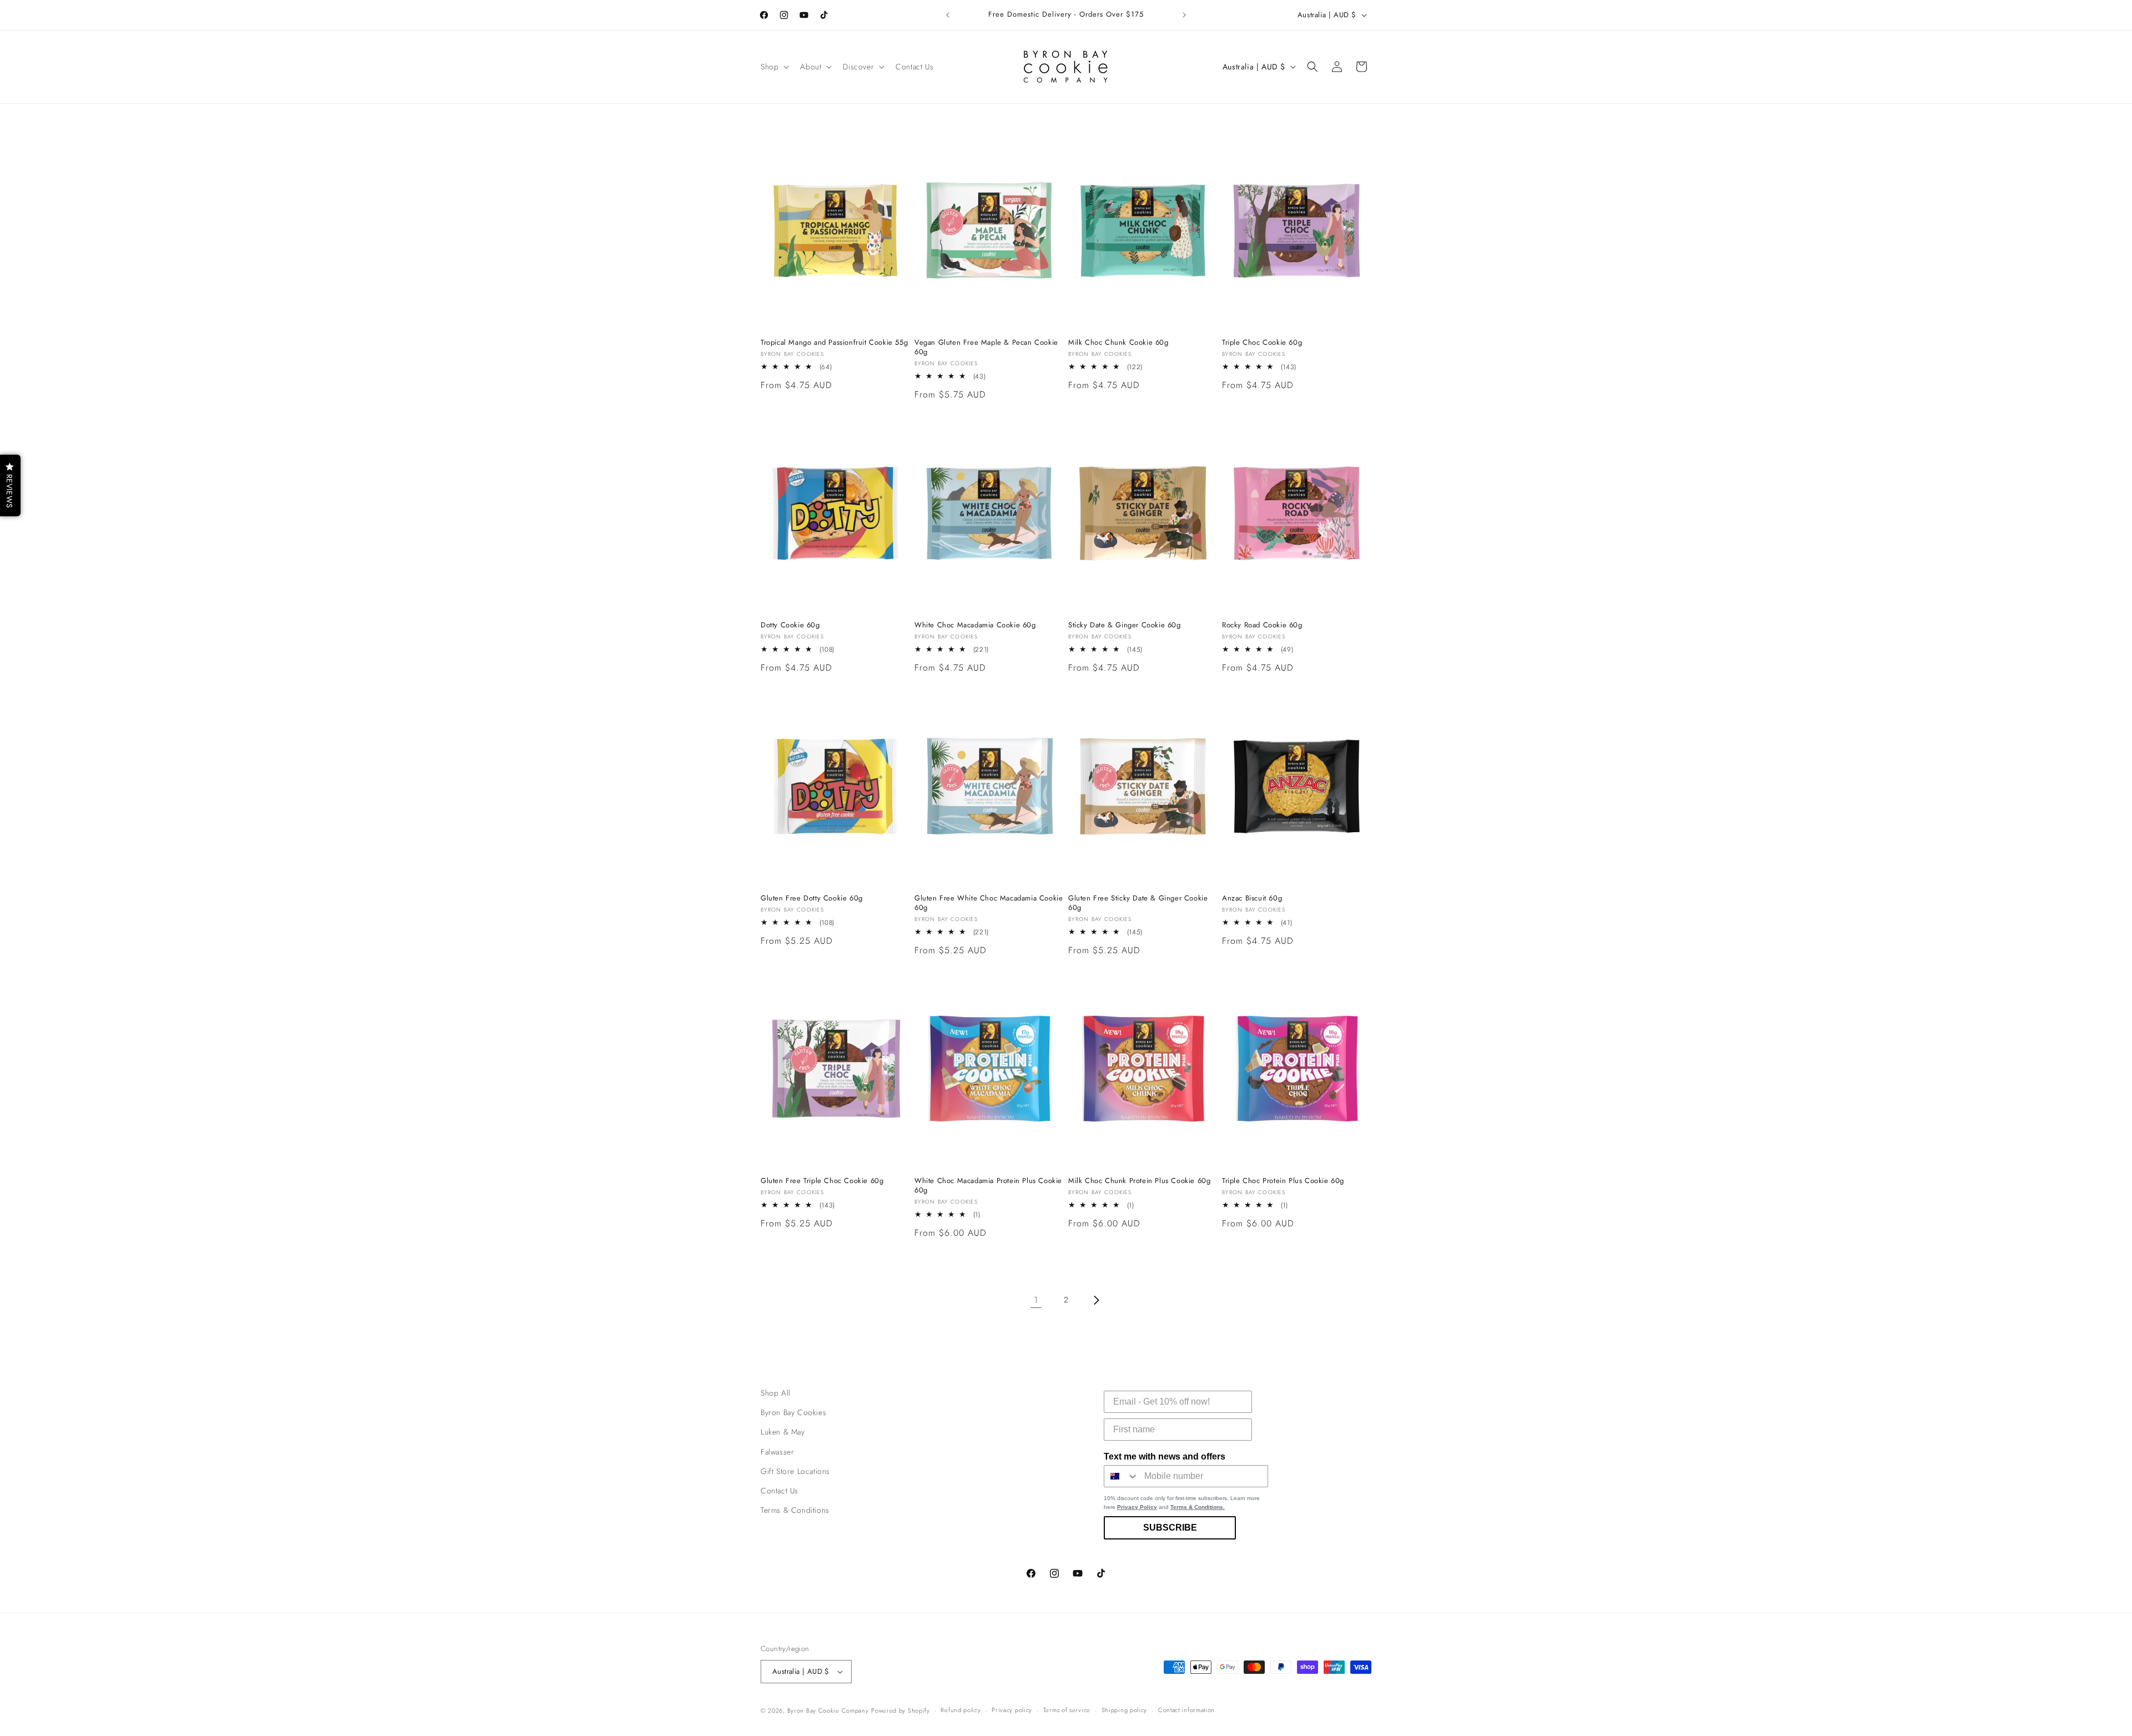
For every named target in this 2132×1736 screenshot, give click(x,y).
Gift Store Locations (795, 1471)
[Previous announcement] (948, 15)
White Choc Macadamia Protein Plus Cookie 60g (988, 1186)
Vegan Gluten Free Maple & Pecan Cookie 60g (986, 348)
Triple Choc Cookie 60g (1262, 343)
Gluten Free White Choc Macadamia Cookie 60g (989, 903)
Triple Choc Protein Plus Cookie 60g (1283, 1181)
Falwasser (777, 1452)
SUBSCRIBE (1170, 1528)
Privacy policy (1012, 1710)
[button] (774, 67)
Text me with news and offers (1165, 1456)
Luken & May (783, 1432)
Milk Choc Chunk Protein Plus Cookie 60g (1139, 1181)
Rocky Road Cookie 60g (1262, 625)
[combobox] (1122, 1476)
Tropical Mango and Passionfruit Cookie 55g (834, 343)
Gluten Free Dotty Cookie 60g (812, 899)
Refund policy (961, 1710)
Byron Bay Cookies (793, 1412)
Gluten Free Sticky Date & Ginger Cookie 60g (1138, 903)
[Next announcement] (1184, 15)
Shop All (776, 1393)
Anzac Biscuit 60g (1252, 899)
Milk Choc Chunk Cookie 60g (1118, 343)
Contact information (1186, 1710)
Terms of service (1067, 1710)
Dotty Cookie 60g (790, 625)
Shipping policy (1125, 1710)
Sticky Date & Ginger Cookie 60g (1125, 625)
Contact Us (780, 1491)
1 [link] (1036, 1300)
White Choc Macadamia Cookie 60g (975, 625)
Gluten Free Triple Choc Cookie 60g (822, 1181)
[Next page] (1096, 1300)
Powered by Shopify (901, 1710)
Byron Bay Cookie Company (828, 1710)
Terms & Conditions (795, 1510)
